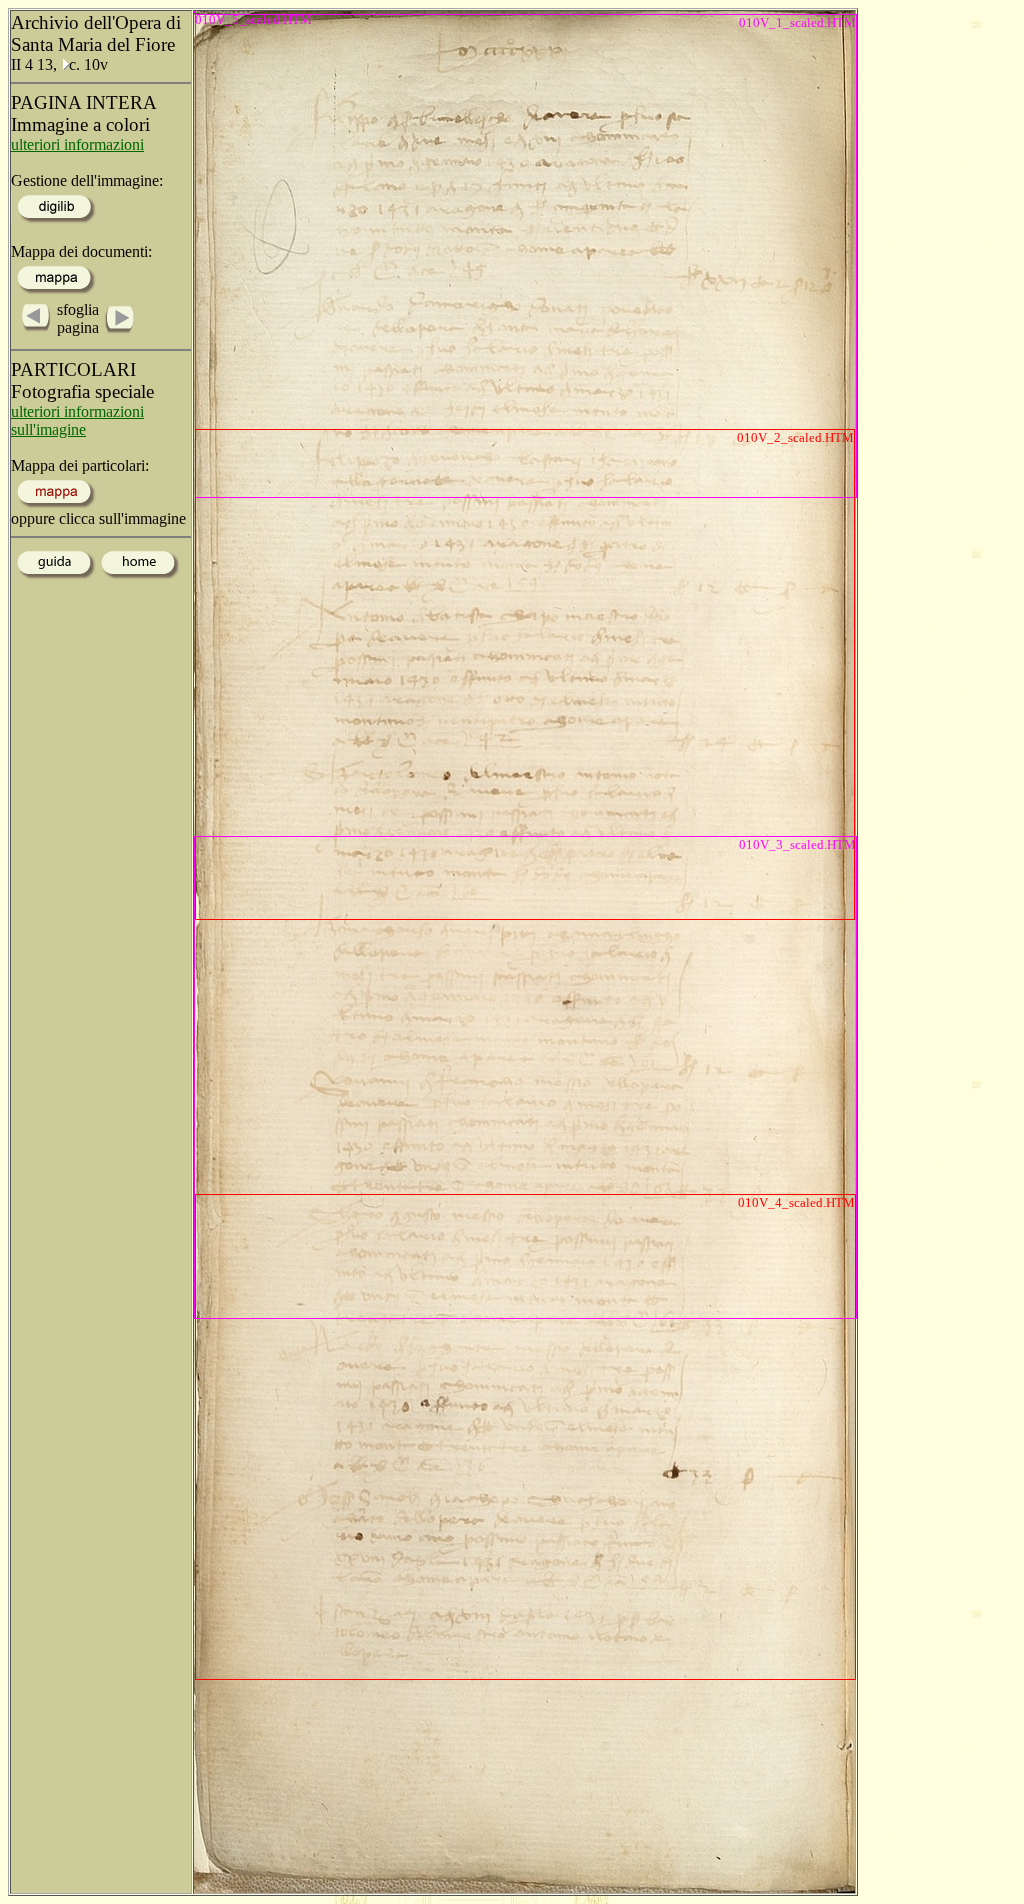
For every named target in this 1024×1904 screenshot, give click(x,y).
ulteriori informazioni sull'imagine (77, 420)
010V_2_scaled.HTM (795, 437)
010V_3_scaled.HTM (797, 844)
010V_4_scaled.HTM (796, 1202)
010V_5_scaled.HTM (195, 12)
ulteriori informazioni (77, 144)
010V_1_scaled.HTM (797, 22)
